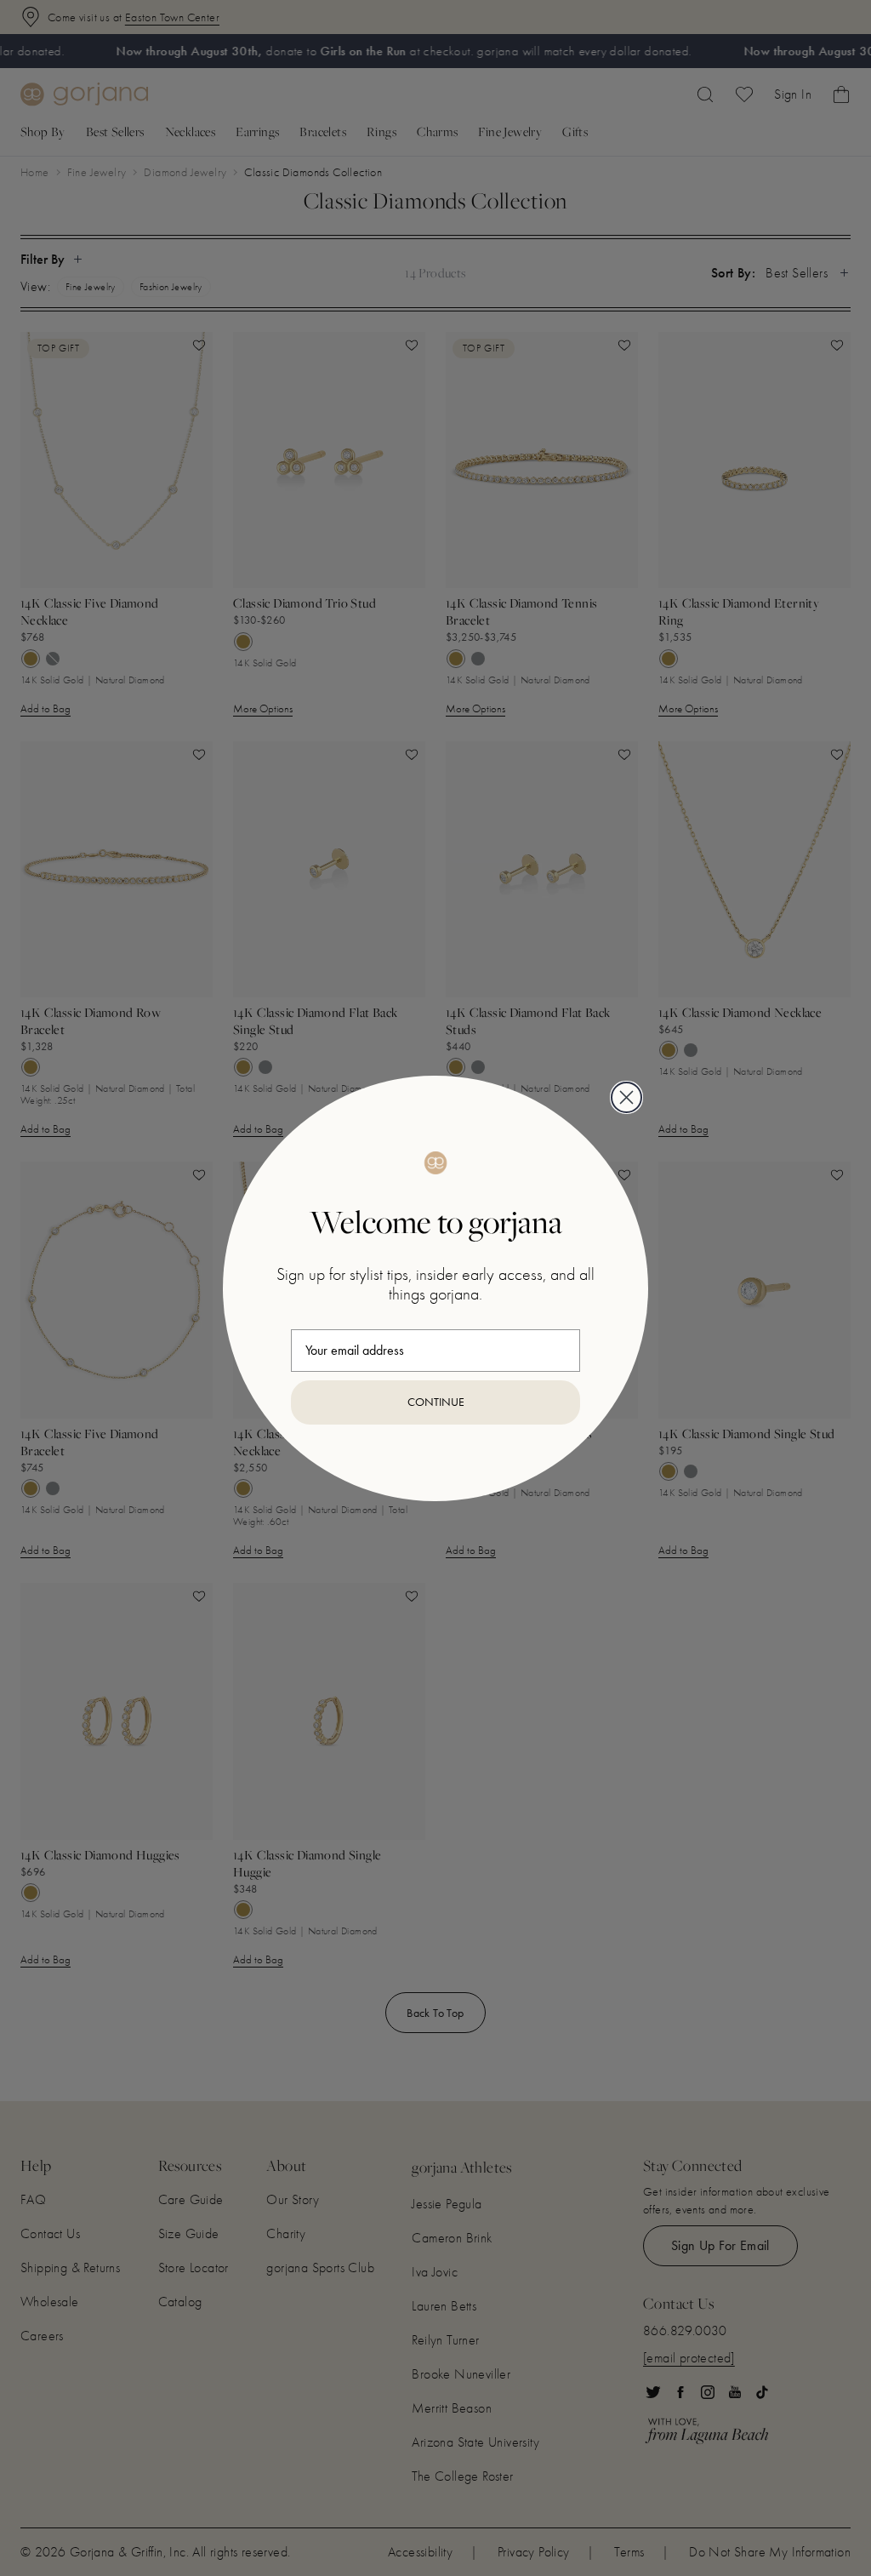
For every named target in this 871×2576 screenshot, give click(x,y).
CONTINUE (436, 1402)
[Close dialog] (626, 1097)
